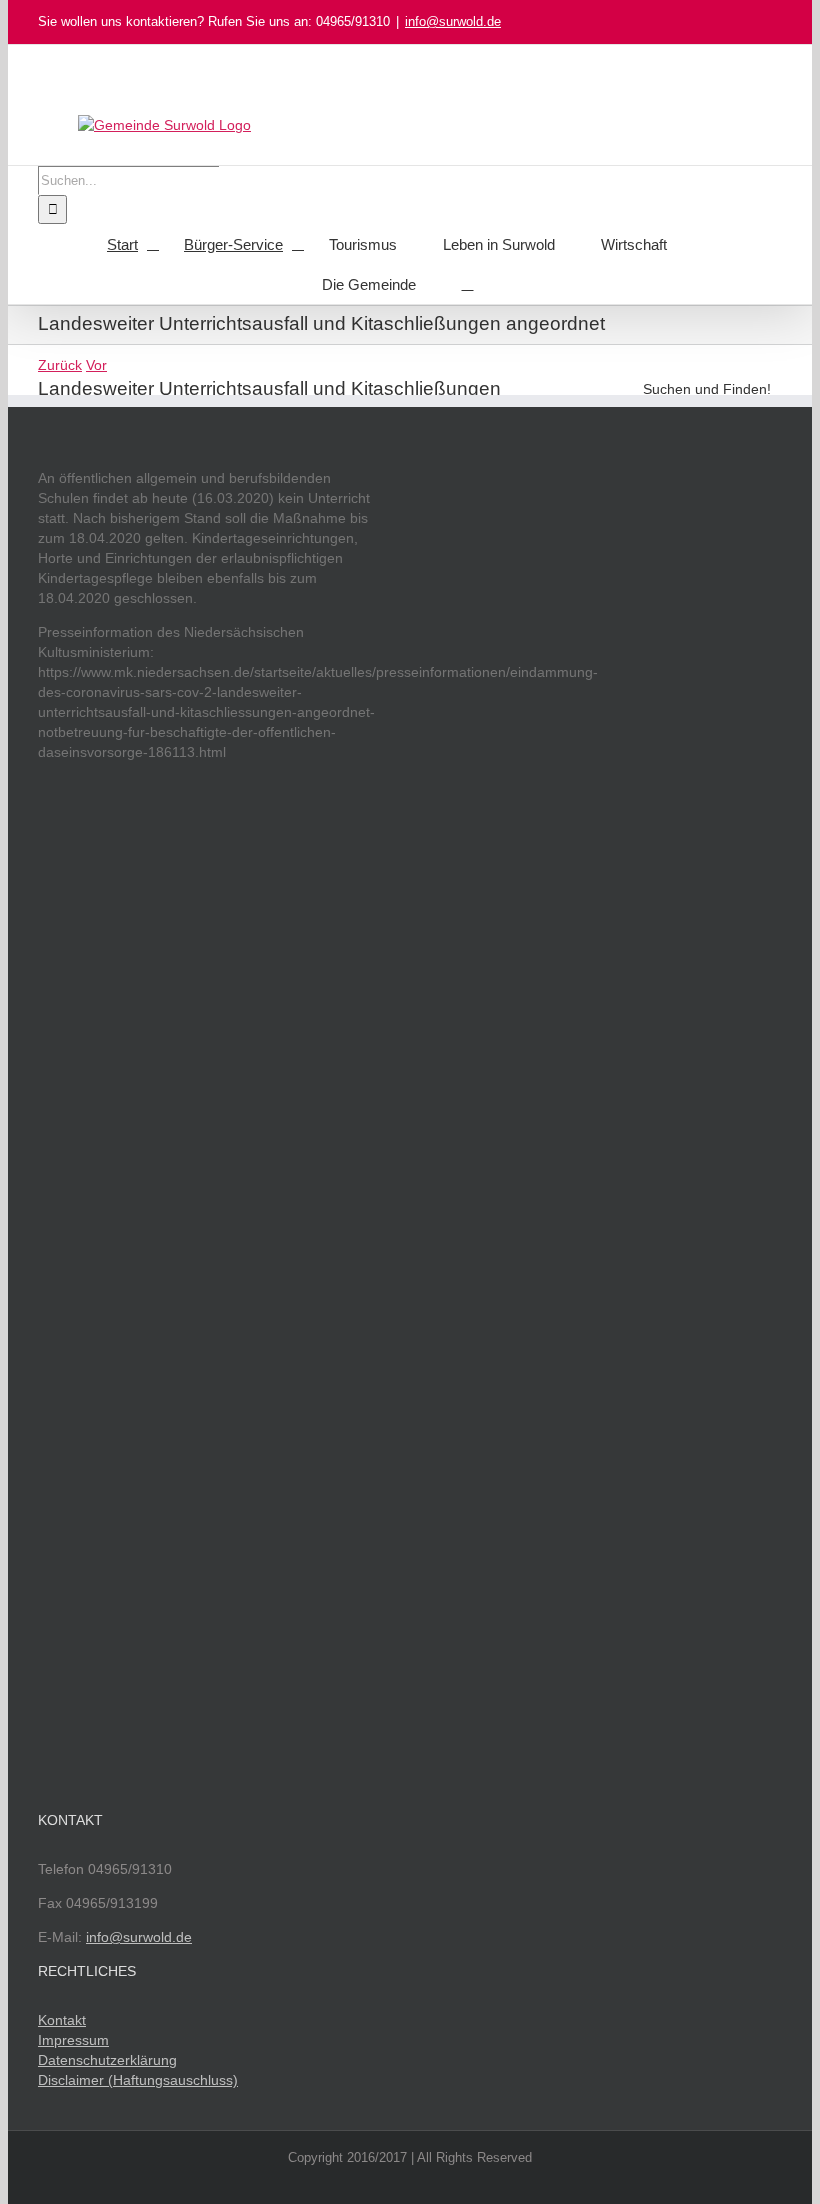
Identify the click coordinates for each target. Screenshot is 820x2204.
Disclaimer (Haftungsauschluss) (138, 2080)
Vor (96, 365)
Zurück (60, 365)
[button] (468, 284)
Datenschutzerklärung (107, 2060)
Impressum (73, 2040)
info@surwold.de (453, 21)
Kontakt (62, 2020)
